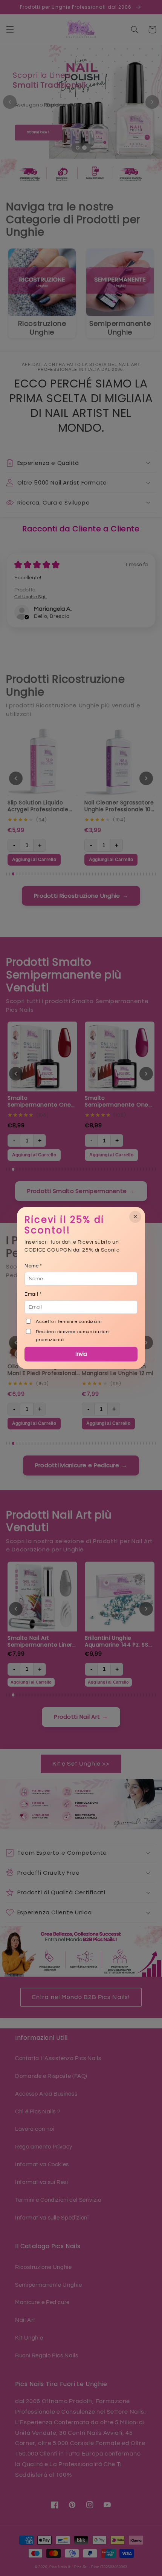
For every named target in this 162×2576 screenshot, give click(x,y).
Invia (81, 1354)
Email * (33, 1294)
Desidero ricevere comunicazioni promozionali (73, 1336)
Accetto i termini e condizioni (69, 1322)
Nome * (33, 1266)
